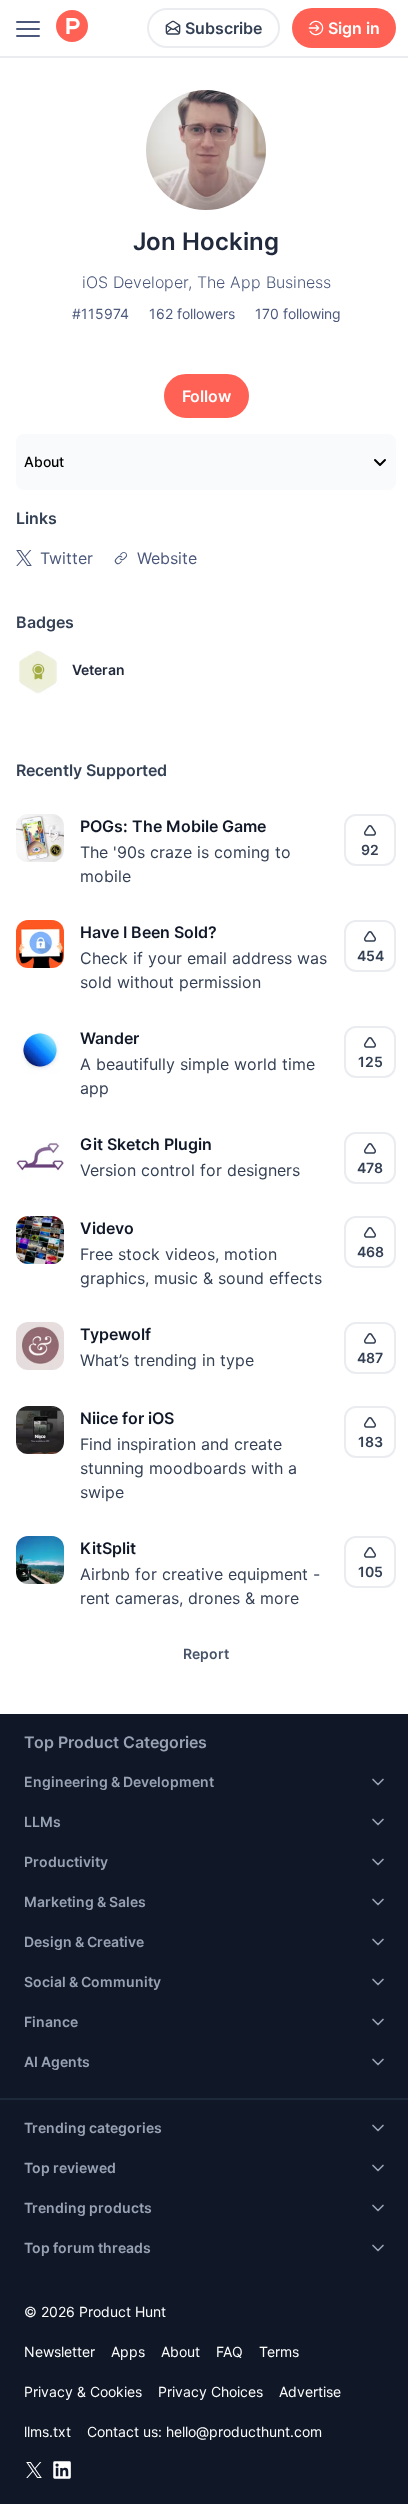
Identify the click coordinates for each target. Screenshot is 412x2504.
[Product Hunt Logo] (72, 27)
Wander (109, 1038)
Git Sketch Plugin (146, 1144)
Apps (128, 2351)
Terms (279, 2351)
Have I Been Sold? (148, 932)
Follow (206, 396)
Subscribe (223, 28)
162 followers (192, 313)
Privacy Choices (210, 2391)
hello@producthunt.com (244, 2431)
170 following (298, 313)
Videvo (107, 1228)
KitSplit (108, 1548)
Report (206, 1653)
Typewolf (115, 1334)
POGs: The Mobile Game (173, 826)
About (44, 461)
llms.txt (47, 2431)
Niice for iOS (127, 1418)
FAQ (229, 2351)
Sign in (354, 28)
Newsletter (59, 2351)
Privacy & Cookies (83, 2391)
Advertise (310, 2391)
